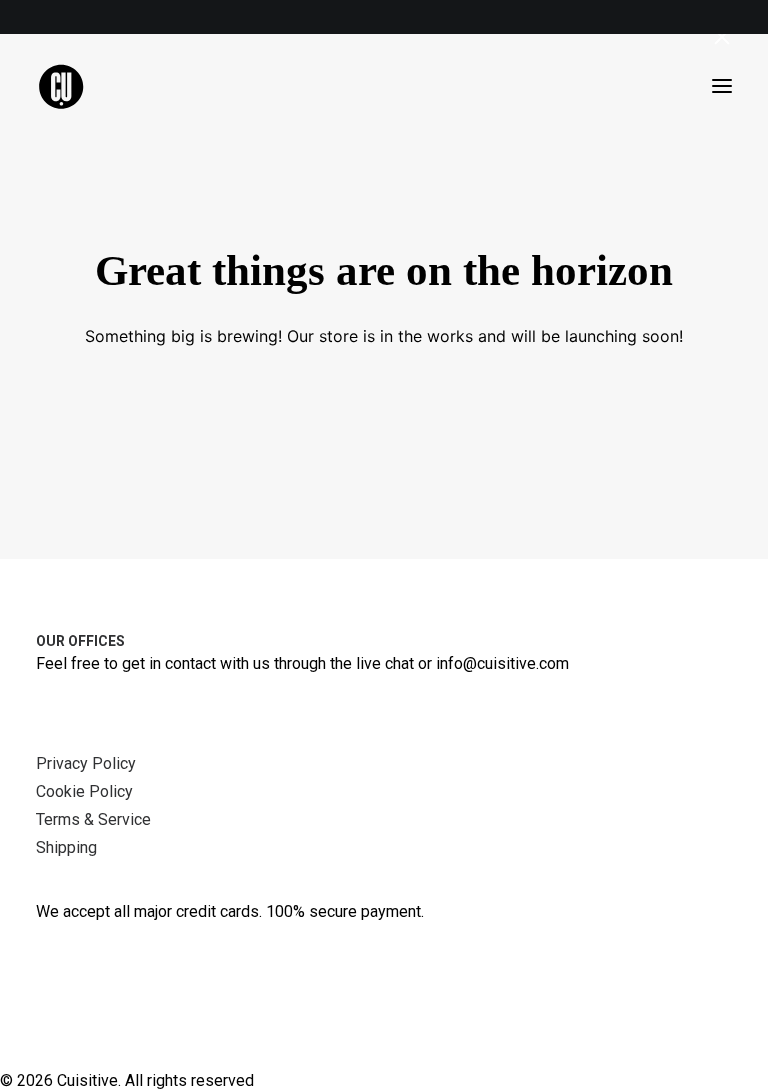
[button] (722, 86)
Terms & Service (93, 819)
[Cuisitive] (83, 86)
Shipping (66, 847)
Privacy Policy (86, 763)
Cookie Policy (84, 791)
